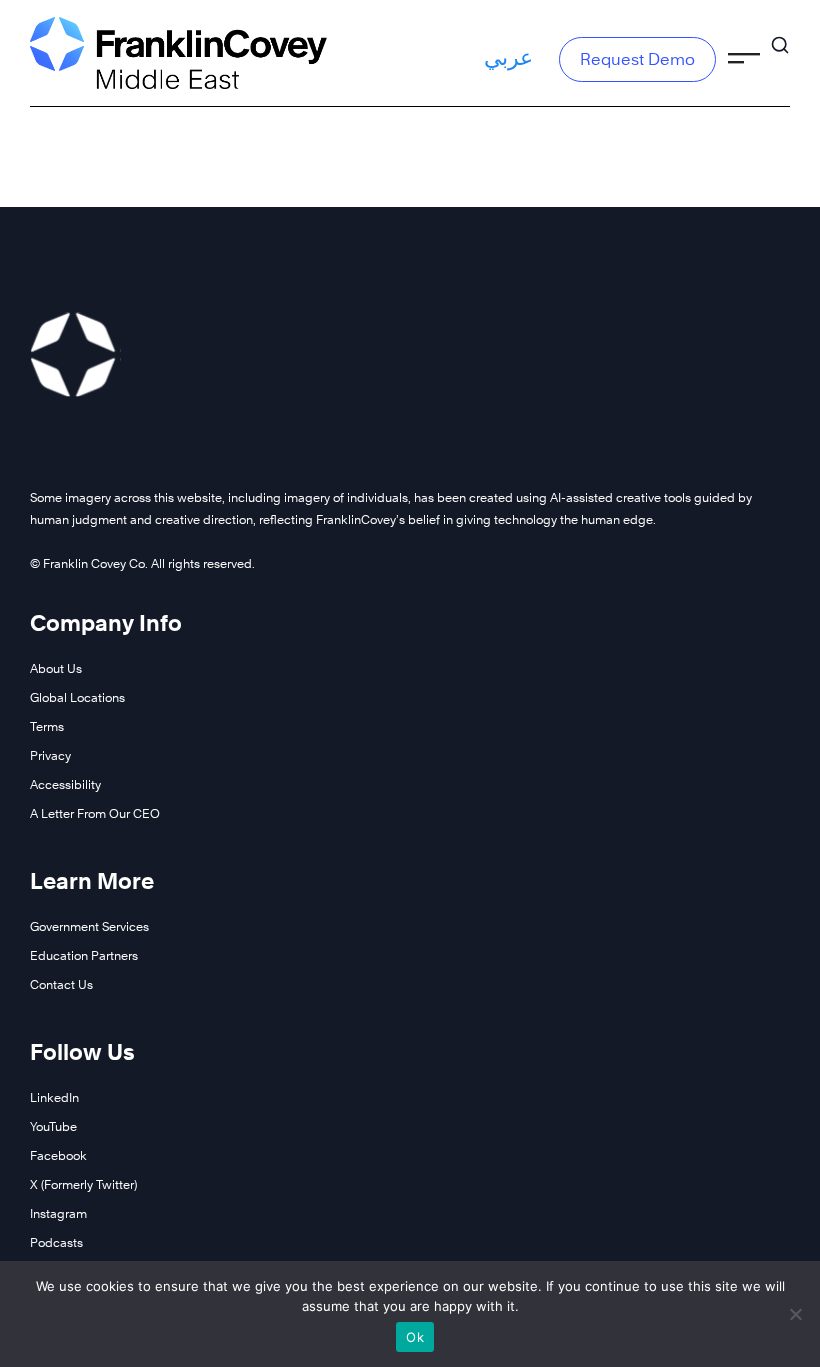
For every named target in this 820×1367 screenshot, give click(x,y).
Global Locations (77, 697)
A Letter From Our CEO (95, 813)
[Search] (780, 36)
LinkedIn (54, 1097)
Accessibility (65, 784)
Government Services (89, 926)
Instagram (58, 1213)
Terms (47, 726)
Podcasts (56, 1242)
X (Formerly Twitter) (83, 1184)
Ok (415, 1337)
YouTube (53, 1126)
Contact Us (61, 984)
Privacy (50, 755)
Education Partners (84, 955)
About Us (56, 668)
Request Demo (637, 59)
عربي (508, 57)
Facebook (58, 1155)
